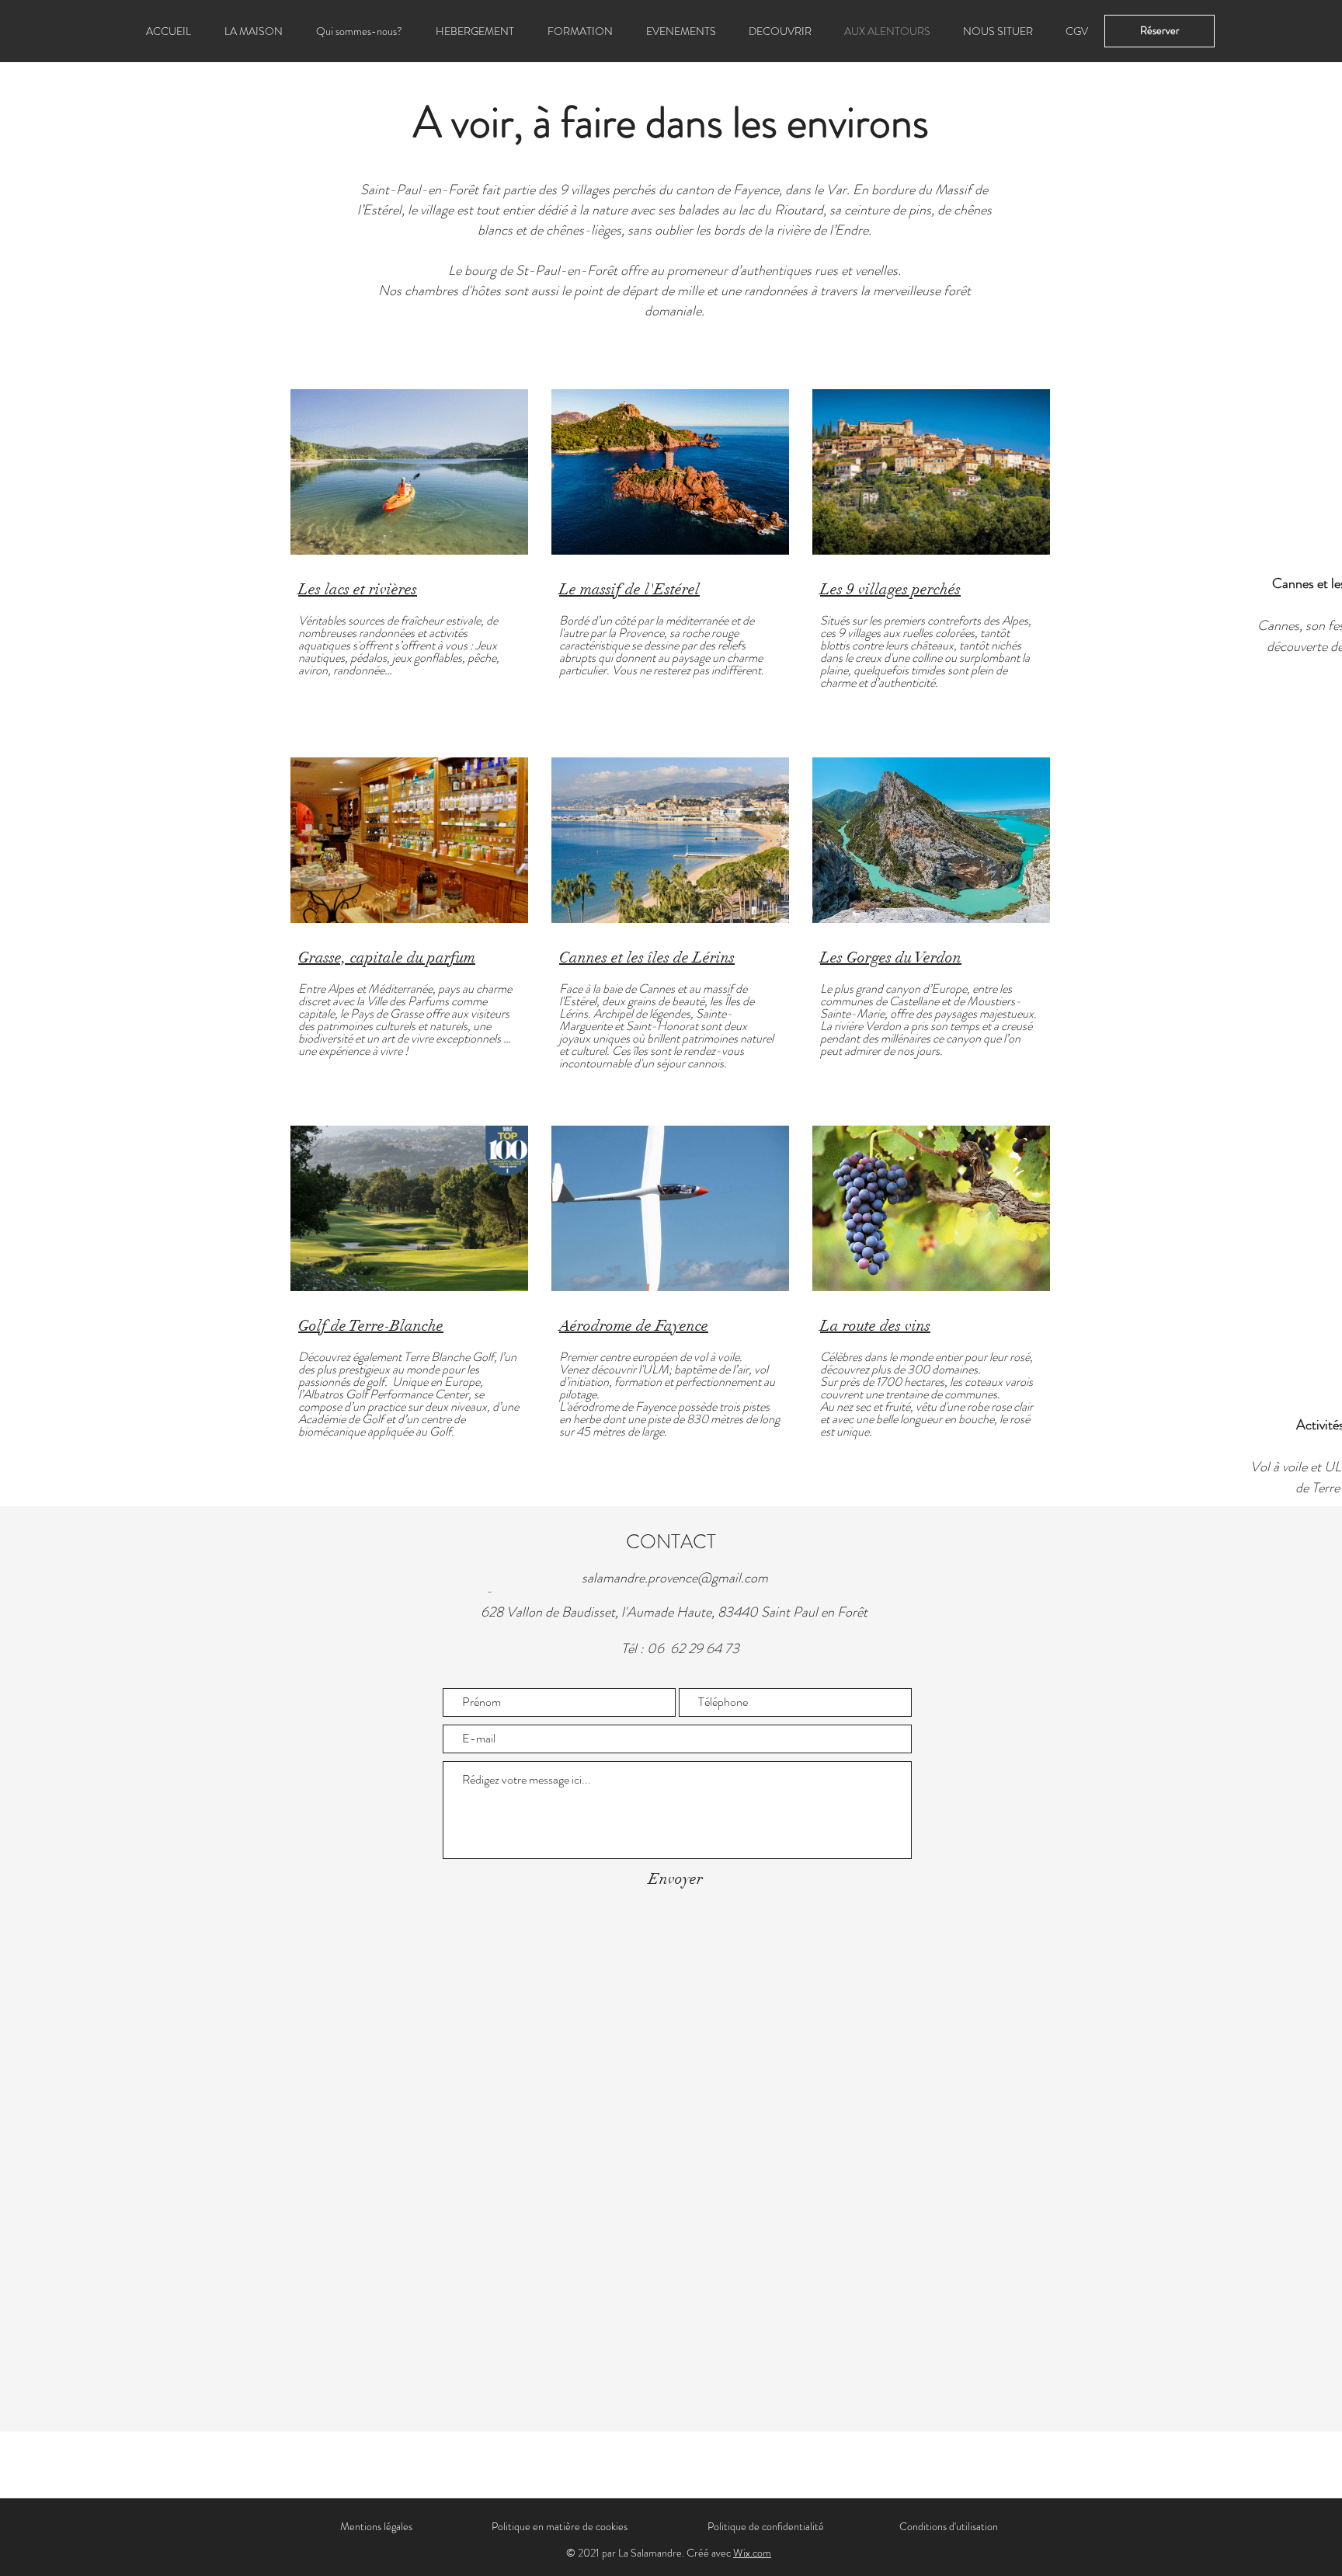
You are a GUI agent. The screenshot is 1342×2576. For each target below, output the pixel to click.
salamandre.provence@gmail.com (675, 1578)
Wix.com (752, 2553)
